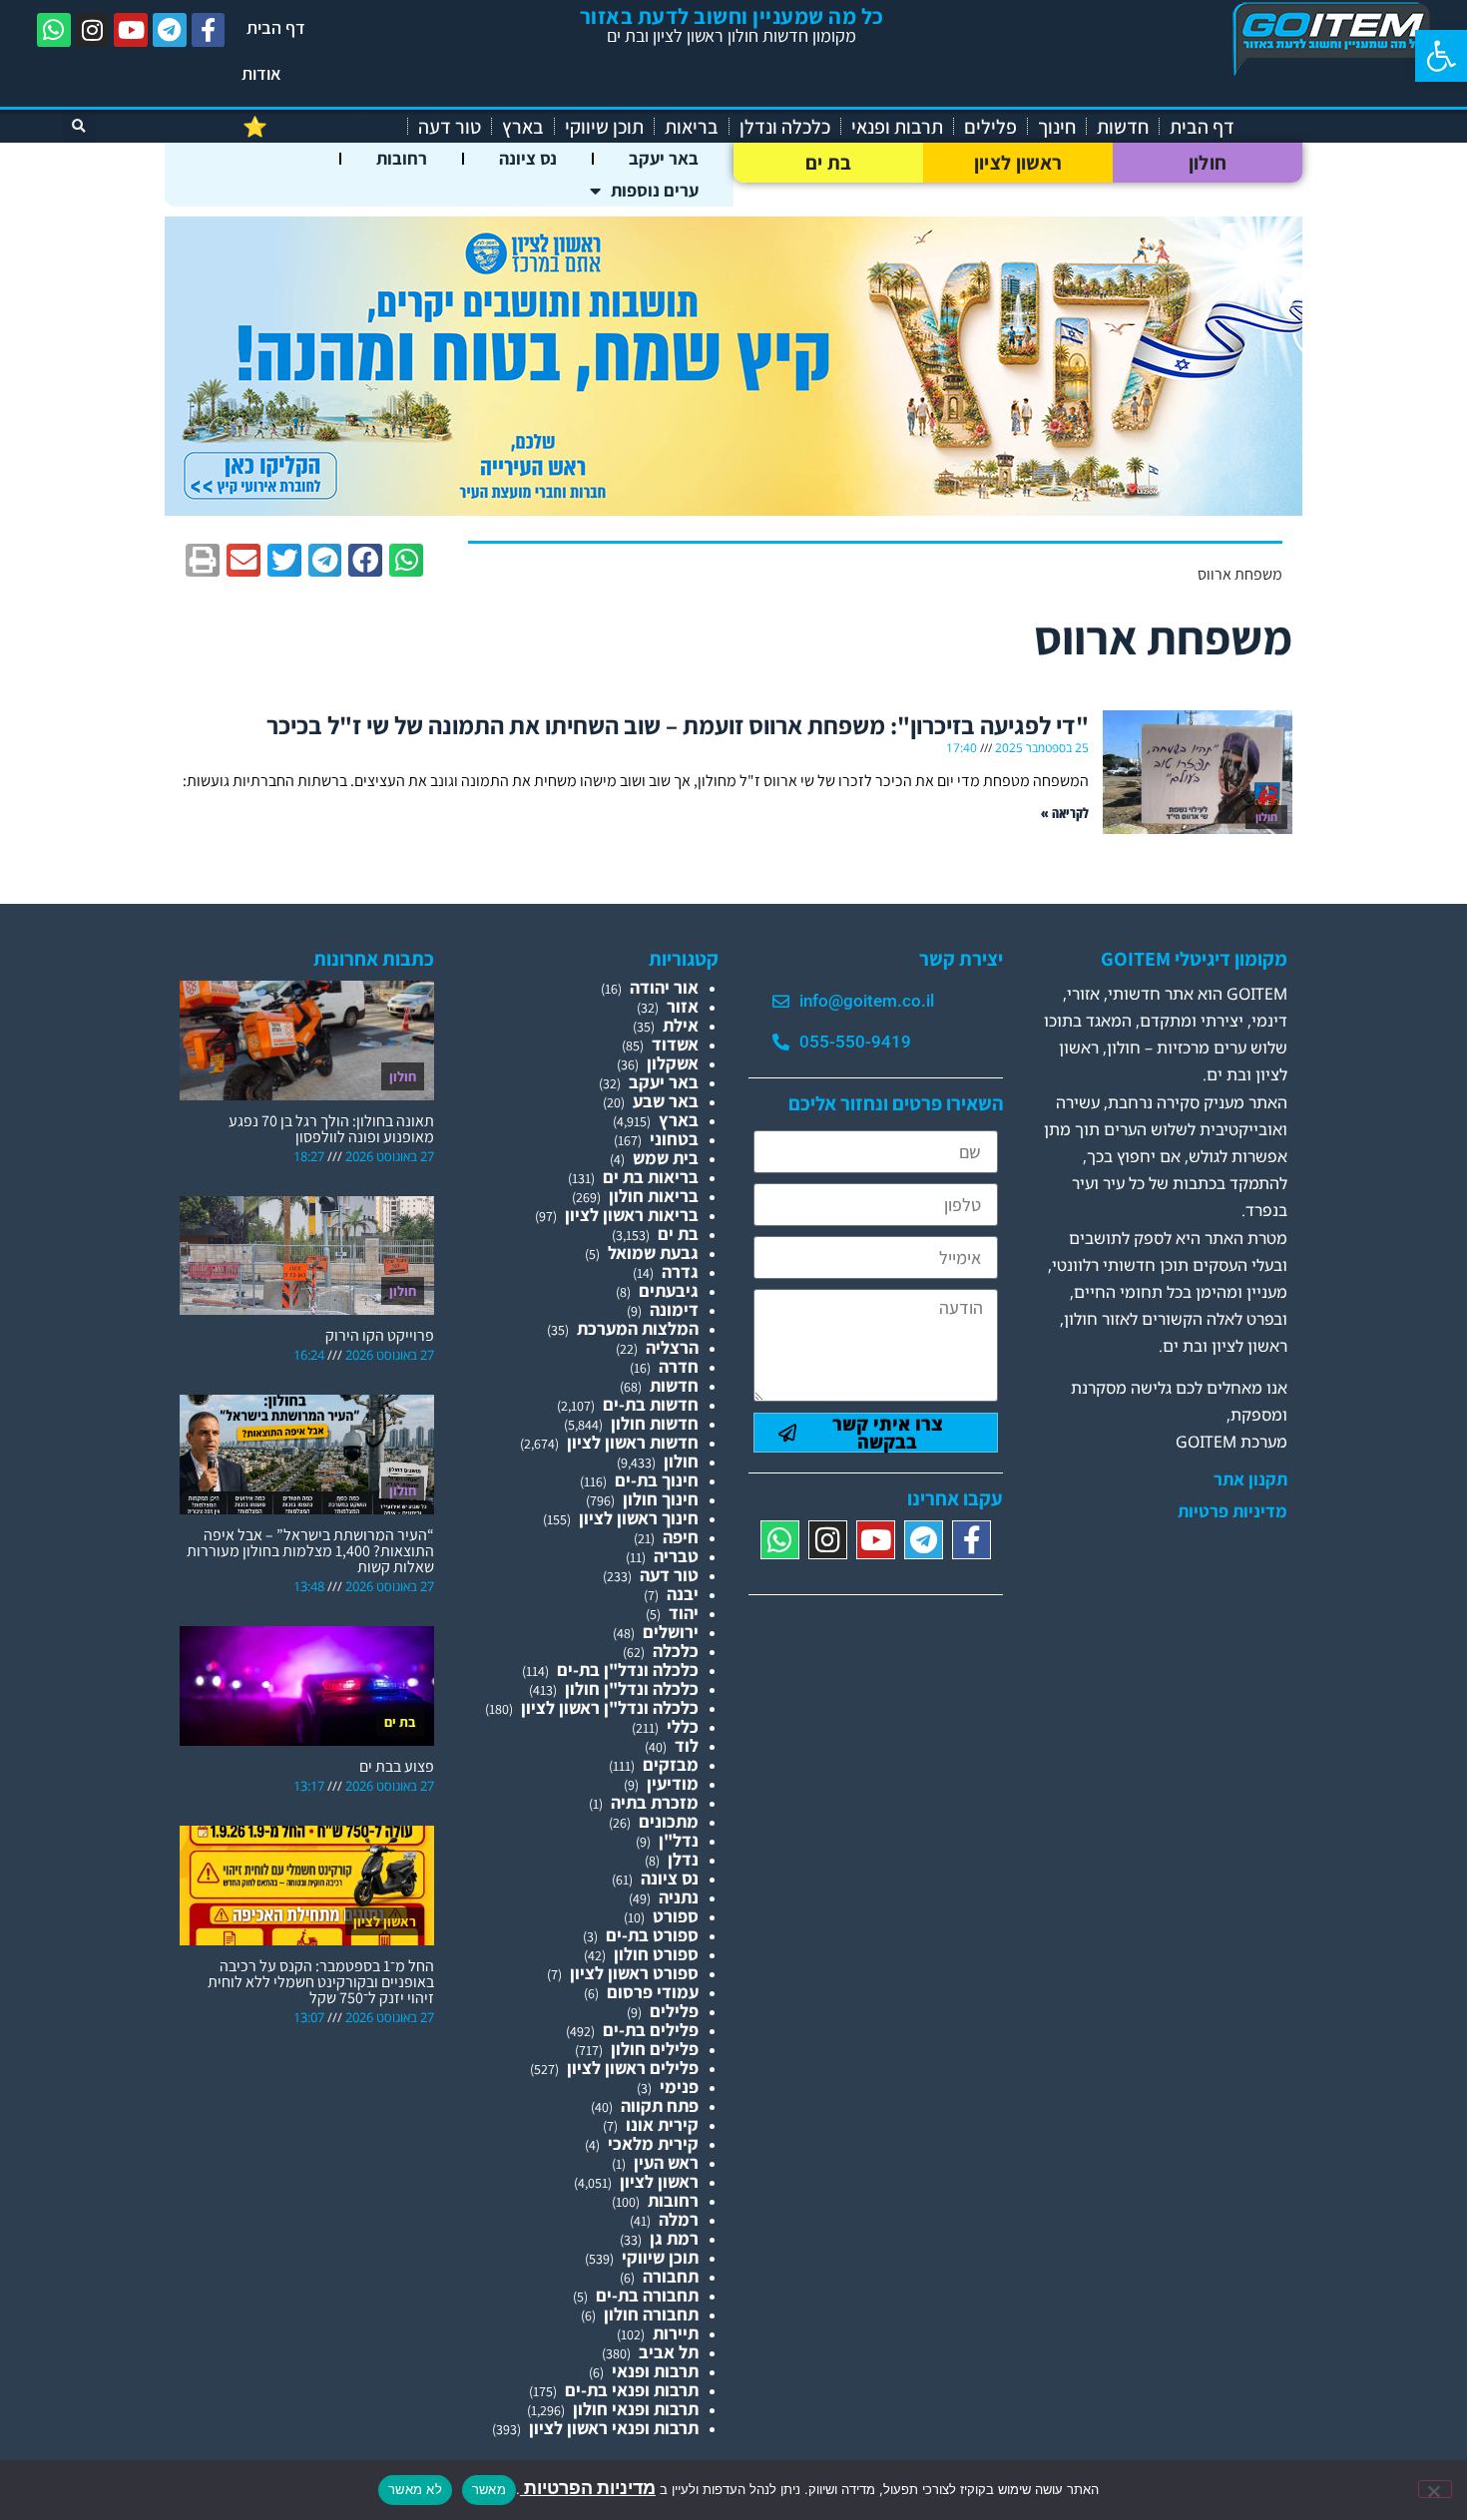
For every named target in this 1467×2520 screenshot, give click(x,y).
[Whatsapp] (54, 30)
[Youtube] (131, 30)
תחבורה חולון (651, 2314)
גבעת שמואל (653, 1253)
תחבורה (671, 2276)
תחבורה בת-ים (647, 2295)
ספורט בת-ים (652, 1935)
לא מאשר (415, 2489)
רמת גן (674, 2238)
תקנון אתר (1250, 1479)
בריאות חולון (654, 1196)
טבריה (676, 1556)
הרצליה (672, 1347)
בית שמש (666, 1158)
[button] (1441, 56)
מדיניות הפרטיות (588, 2488)
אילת (681, 1025)
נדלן (683, 1859)
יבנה (683, 1594)
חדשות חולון (655, 1423)
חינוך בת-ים (657, 1480)
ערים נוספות (655, 190)
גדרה (680, 1271)
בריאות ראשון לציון (632, 1215)
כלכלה (676, 1651)
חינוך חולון (661, 1499)
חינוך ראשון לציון (639, 1518)
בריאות (692, 127)
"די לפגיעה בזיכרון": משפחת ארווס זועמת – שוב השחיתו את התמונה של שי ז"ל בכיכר (678, 725)
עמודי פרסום (653, 1992)
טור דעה (450, 127)
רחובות (402, 158)
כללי (683, 1726)
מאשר (489, 2489)
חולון (1208, 163)
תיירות (676, 2333)
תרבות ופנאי (897, 127)
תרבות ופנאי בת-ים (632, 2390)
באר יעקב (664, 158)
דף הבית (276, 27)
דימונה (674, 1309)
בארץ (523, 127)
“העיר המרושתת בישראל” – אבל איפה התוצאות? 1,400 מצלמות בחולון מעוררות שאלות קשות (310, 1551)
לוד (687, 1745)
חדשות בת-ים (651, 1404)
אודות (261, 73)
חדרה (679, 1366)
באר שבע (666, 1101)
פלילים (990, 127)
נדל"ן (679, 1840)
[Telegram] (170, 30)
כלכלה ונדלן (785, 127)
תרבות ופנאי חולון (636, 2409)
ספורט (676, 1916)
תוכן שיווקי (604, 127)
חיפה (681, 1537)
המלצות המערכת (638, 1328)
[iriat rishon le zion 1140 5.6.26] (733, 509)
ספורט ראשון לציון (634, 1973)
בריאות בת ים (651, 1177)
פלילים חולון (655, 2049)
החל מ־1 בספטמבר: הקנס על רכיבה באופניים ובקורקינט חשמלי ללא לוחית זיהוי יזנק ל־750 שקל (321, 1982)
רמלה (679, 2219)
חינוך (1057, 127)
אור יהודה (664, 987)
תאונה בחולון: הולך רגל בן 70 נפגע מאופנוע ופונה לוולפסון (331, 1129)
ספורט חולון (656, 1954)
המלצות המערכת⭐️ (320, 127)
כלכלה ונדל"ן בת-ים (628, 1670)
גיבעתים (669, 1290)
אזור (683, 1006)
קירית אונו (662, 2124)
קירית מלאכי (653, 2143)
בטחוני (674, 1139)
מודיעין (673, 1783)
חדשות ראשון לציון (633, 1442)
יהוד (684, 1613)
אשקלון (673, 1063)
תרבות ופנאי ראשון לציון (614, 2428)
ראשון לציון (1018, 163)
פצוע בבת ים (397, 1766)
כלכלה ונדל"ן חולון (632, 1688)
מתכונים (669, 1821)
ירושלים (671, 1632)
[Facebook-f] (209, 30)
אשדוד (675, 1044)
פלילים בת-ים (651, 2030)
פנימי (679, 2087)
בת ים (829, 163)
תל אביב (669, 2352)
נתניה (679, 1897)
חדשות (1123, 127)
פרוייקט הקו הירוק (380, 1335)
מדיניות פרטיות (1232, 1511)
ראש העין (666, 2162)
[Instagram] (93, 30)
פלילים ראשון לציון (633, 2068)
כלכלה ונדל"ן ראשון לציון (610, 1707)
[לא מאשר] (1435, 2489)
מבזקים (671, 1764)
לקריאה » (1065, 813)
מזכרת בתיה (655, 1802)
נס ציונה (528, 158)
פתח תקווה (660, 2105)
